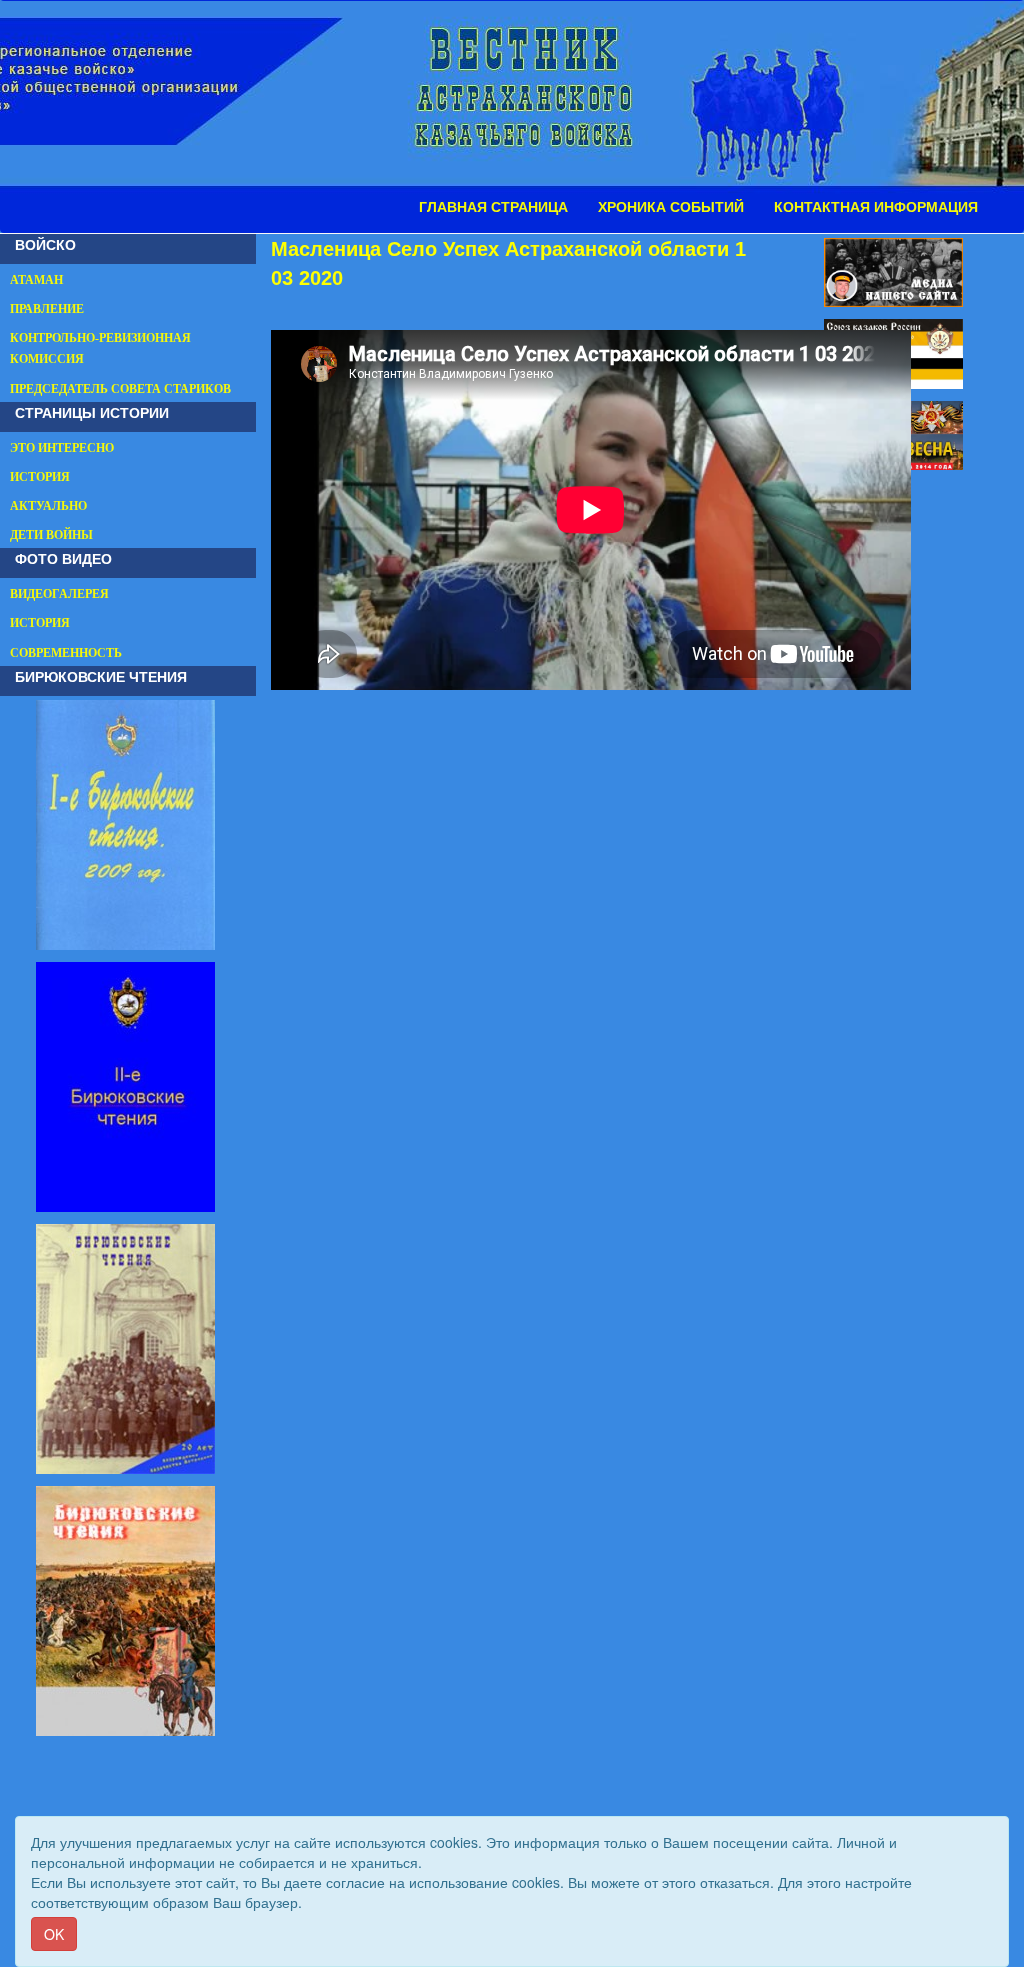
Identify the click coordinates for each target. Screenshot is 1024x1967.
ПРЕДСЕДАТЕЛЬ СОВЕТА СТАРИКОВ (120, 389)
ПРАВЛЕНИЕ (47, 309)
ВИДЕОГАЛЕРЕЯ (59, 594)
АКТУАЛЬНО (48, 506)
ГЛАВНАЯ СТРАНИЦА (493, 207)
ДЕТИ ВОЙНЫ (51, 535)
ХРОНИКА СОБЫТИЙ (671, 207)
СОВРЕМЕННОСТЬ (66, 653)
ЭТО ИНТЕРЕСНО (62, 448)
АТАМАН (36, 280)
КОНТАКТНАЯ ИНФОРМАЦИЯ (876, 207)
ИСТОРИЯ (40, 477)
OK (54, 1934)
